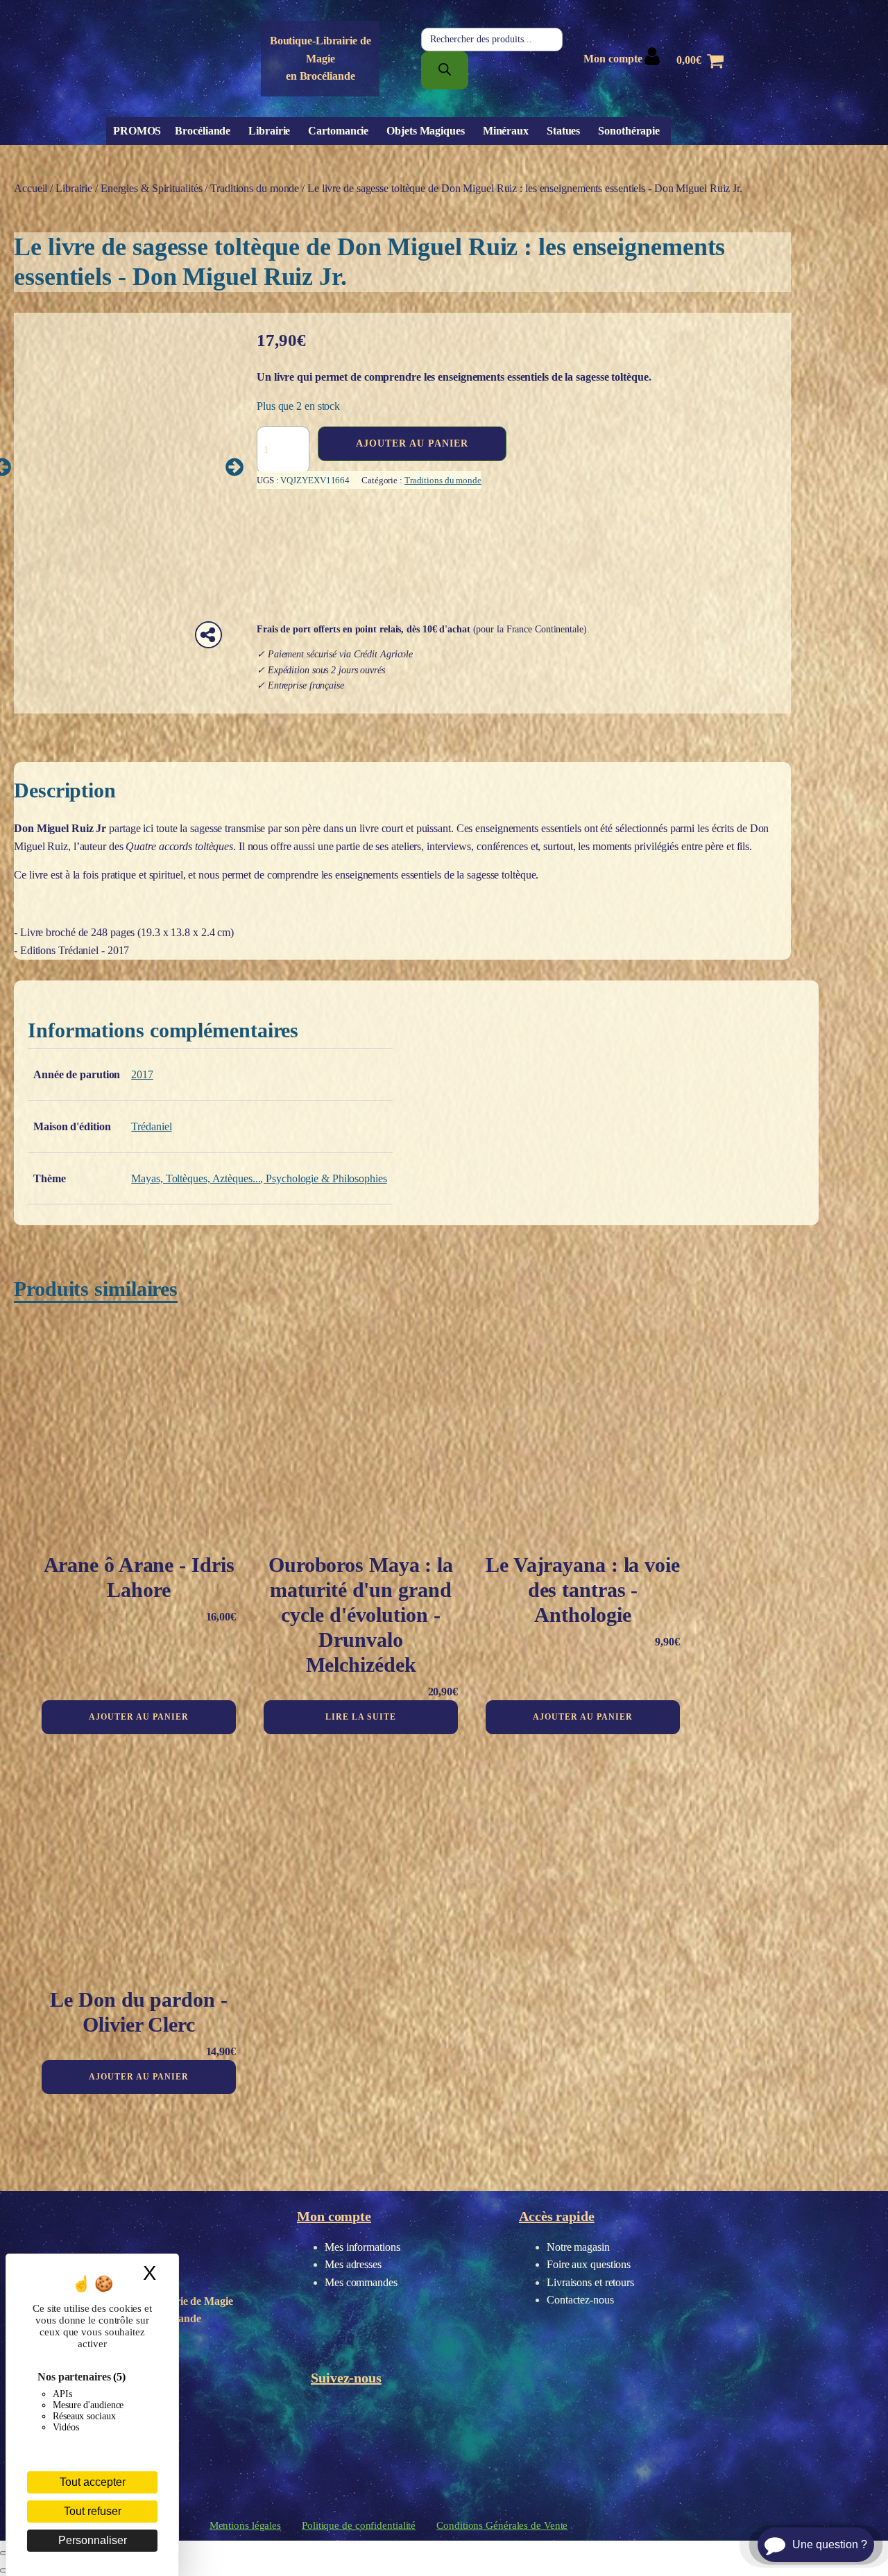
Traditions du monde (255, 188)
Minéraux (506, 131)
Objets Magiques (426, 131)
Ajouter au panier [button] (139, 1717)
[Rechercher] (445, 70)
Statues (563, 131)
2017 (142, 1074)
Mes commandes (361, 2282)
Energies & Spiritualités (152, 188)
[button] (234, 467)
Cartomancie (338, 131)
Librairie (269, 131)
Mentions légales (245, 2525)
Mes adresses (353, 2264)
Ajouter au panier (412, 443)
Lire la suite (361, 1717)
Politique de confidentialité (359, 2525)
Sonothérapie (629, 131)
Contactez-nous (580, 2300)
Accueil (31, 188)
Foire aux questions (589, 2264)
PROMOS (137, 131)
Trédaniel (151, 1126)
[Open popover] (208, 635)
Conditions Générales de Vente (502, 2525)
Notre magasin (578, 2247)
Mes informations (362, 2247)
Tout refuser (93, 2511)
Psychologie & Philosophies (326, 1178)
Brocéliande (203, 131)
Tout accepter (93, 2482)
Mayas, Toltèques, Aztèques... (196, 1178)
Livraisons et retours (590, 2282)
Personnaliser (93, 2540)
